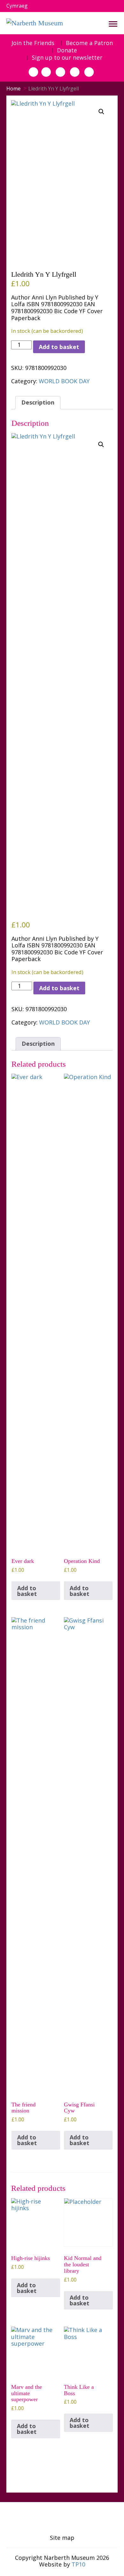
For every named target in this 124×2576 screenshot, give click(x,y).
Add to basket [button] (27, 1591)
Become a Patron (89, 43)
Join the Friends (33, 43)
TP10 (78, 2564)
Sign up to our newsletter (67, 58)
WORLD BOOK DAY (64, 381)
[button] (101, 112)
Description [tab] (38, 402)
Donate (67, 50)
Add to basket (59, 347)
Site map (62, 2538)
